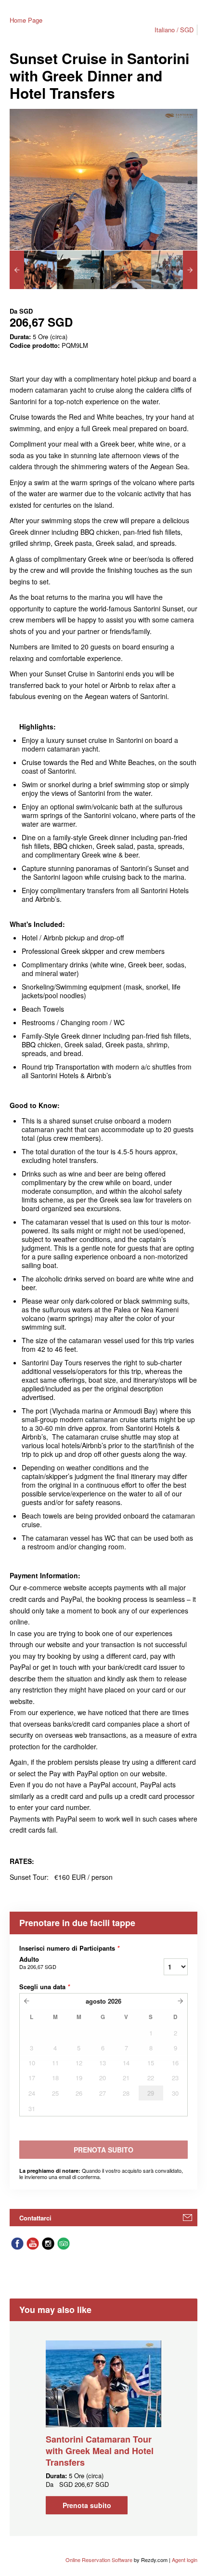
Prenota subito (87, 2505)
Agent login (185, 2560)
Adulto (38, 1963)
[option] (33, 270)
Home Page (26, 20)
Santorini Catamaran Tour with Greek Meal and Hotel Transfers (100, 2451)
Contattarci (35, 2218)
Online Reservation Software (99, 2560)
